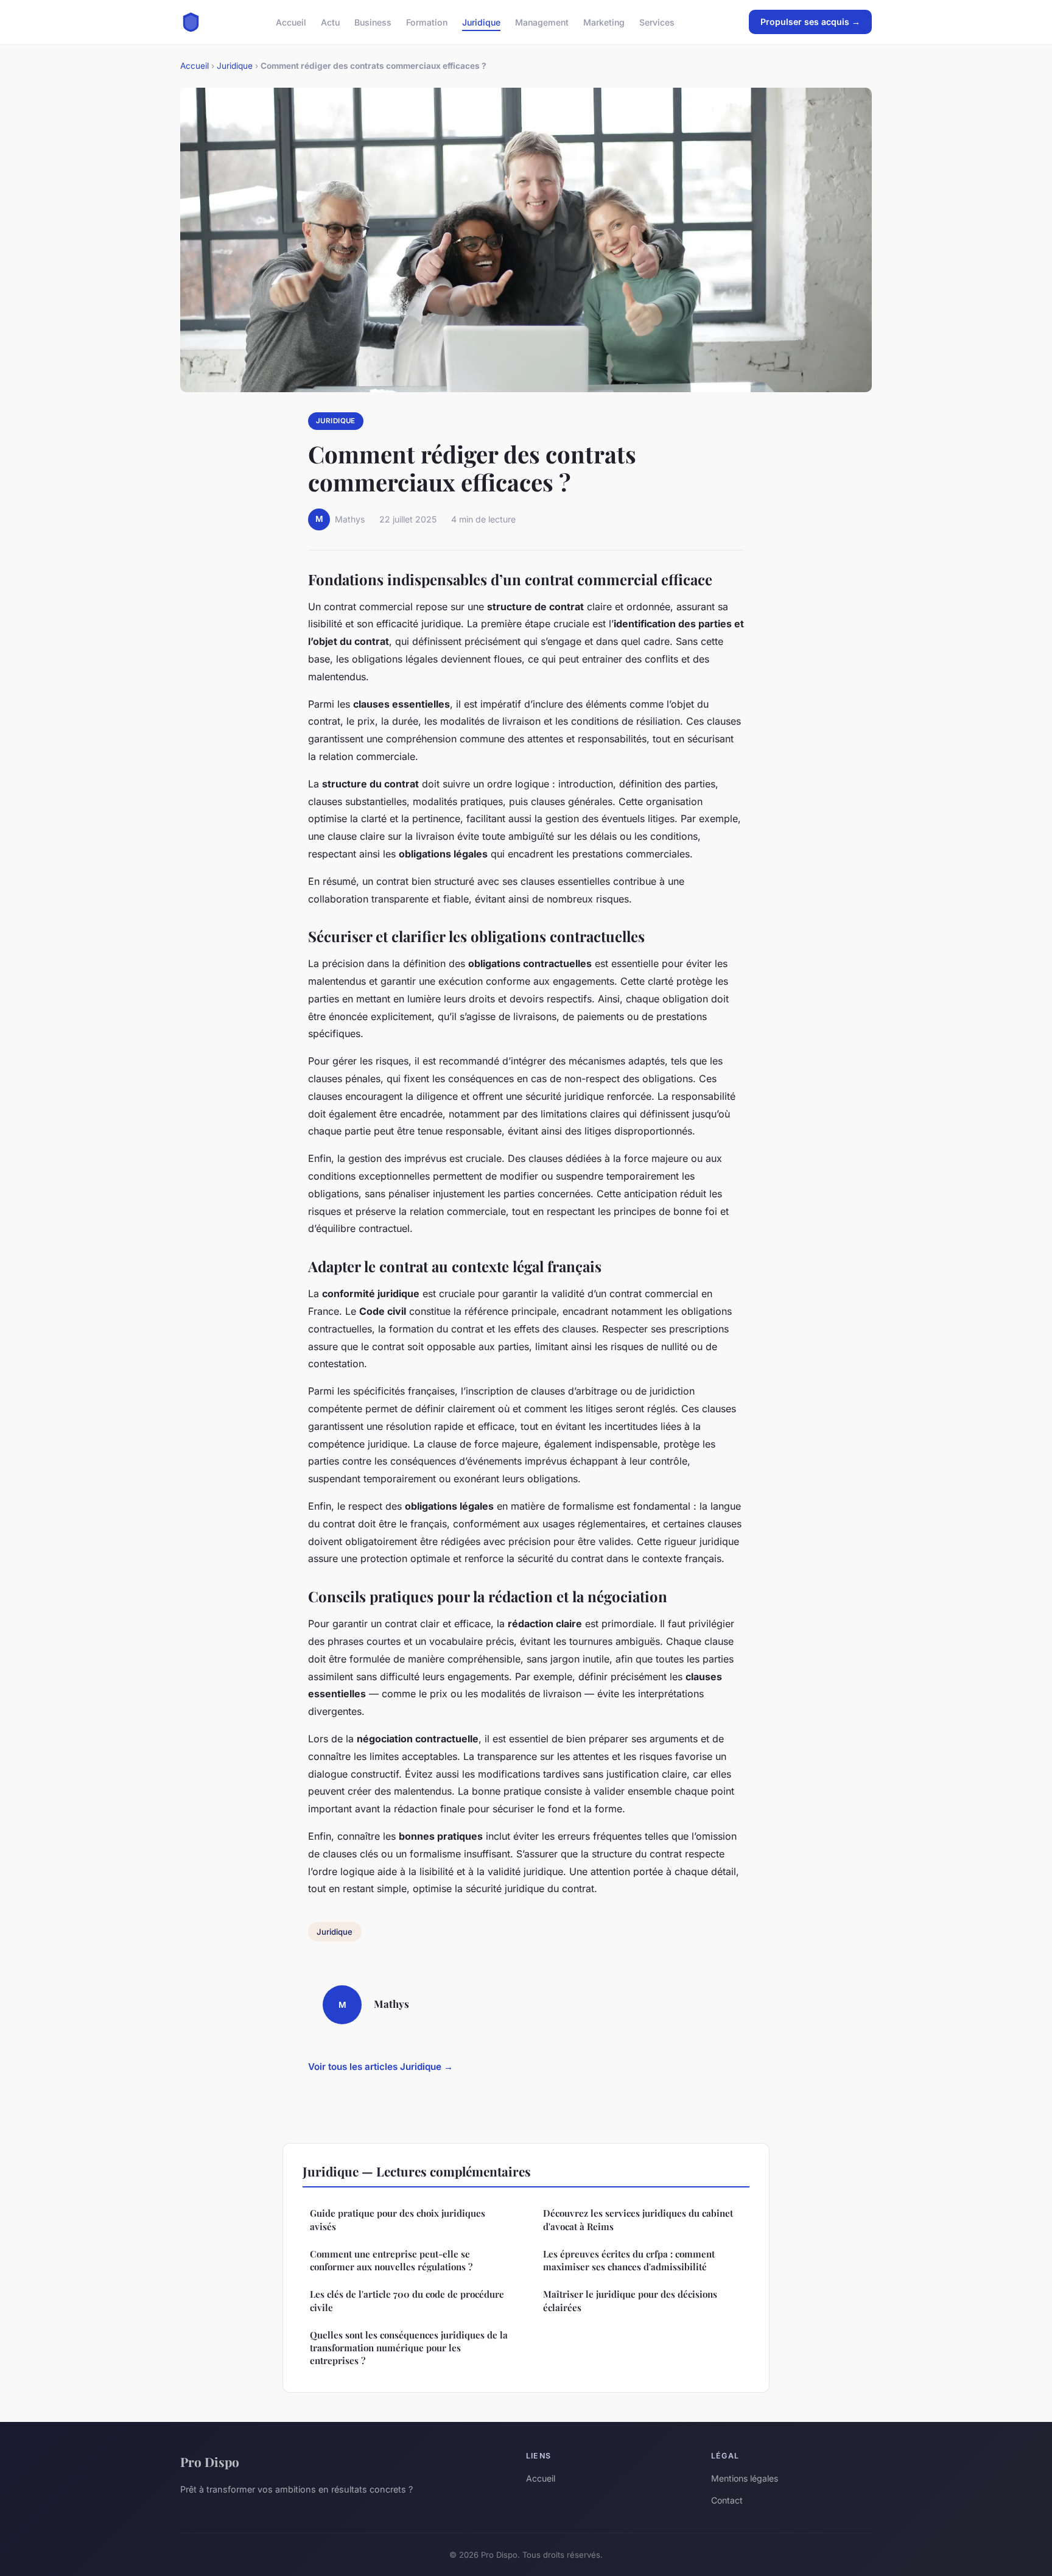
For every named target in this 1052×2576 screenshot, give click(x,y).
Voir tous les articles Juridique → (380, 2067)
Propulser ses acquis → (810, 22)
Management (542, 22)
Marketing (604, 22)
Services (657, 22)
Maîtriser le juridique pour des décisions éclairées (630, 2300)
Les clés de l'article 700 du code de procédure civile (407, 2300)
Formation (427, 22)
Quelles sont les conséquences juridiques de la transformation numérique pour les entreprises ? (409, 2348)
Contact (727, 2500)
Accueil (291, 22)
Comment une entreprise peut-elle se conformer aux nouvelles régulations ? (391, 2260)
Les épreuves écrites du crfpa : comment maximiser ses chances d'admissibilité (629, 2260)
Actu (330, 22)
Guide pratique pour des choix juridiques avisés (398, 2219)
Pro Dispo (210, 2462)
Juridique (481, 22)
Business (373, 22)
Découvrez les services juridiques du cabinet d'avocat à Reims (638, 2219)
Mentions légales (745, 2478)
